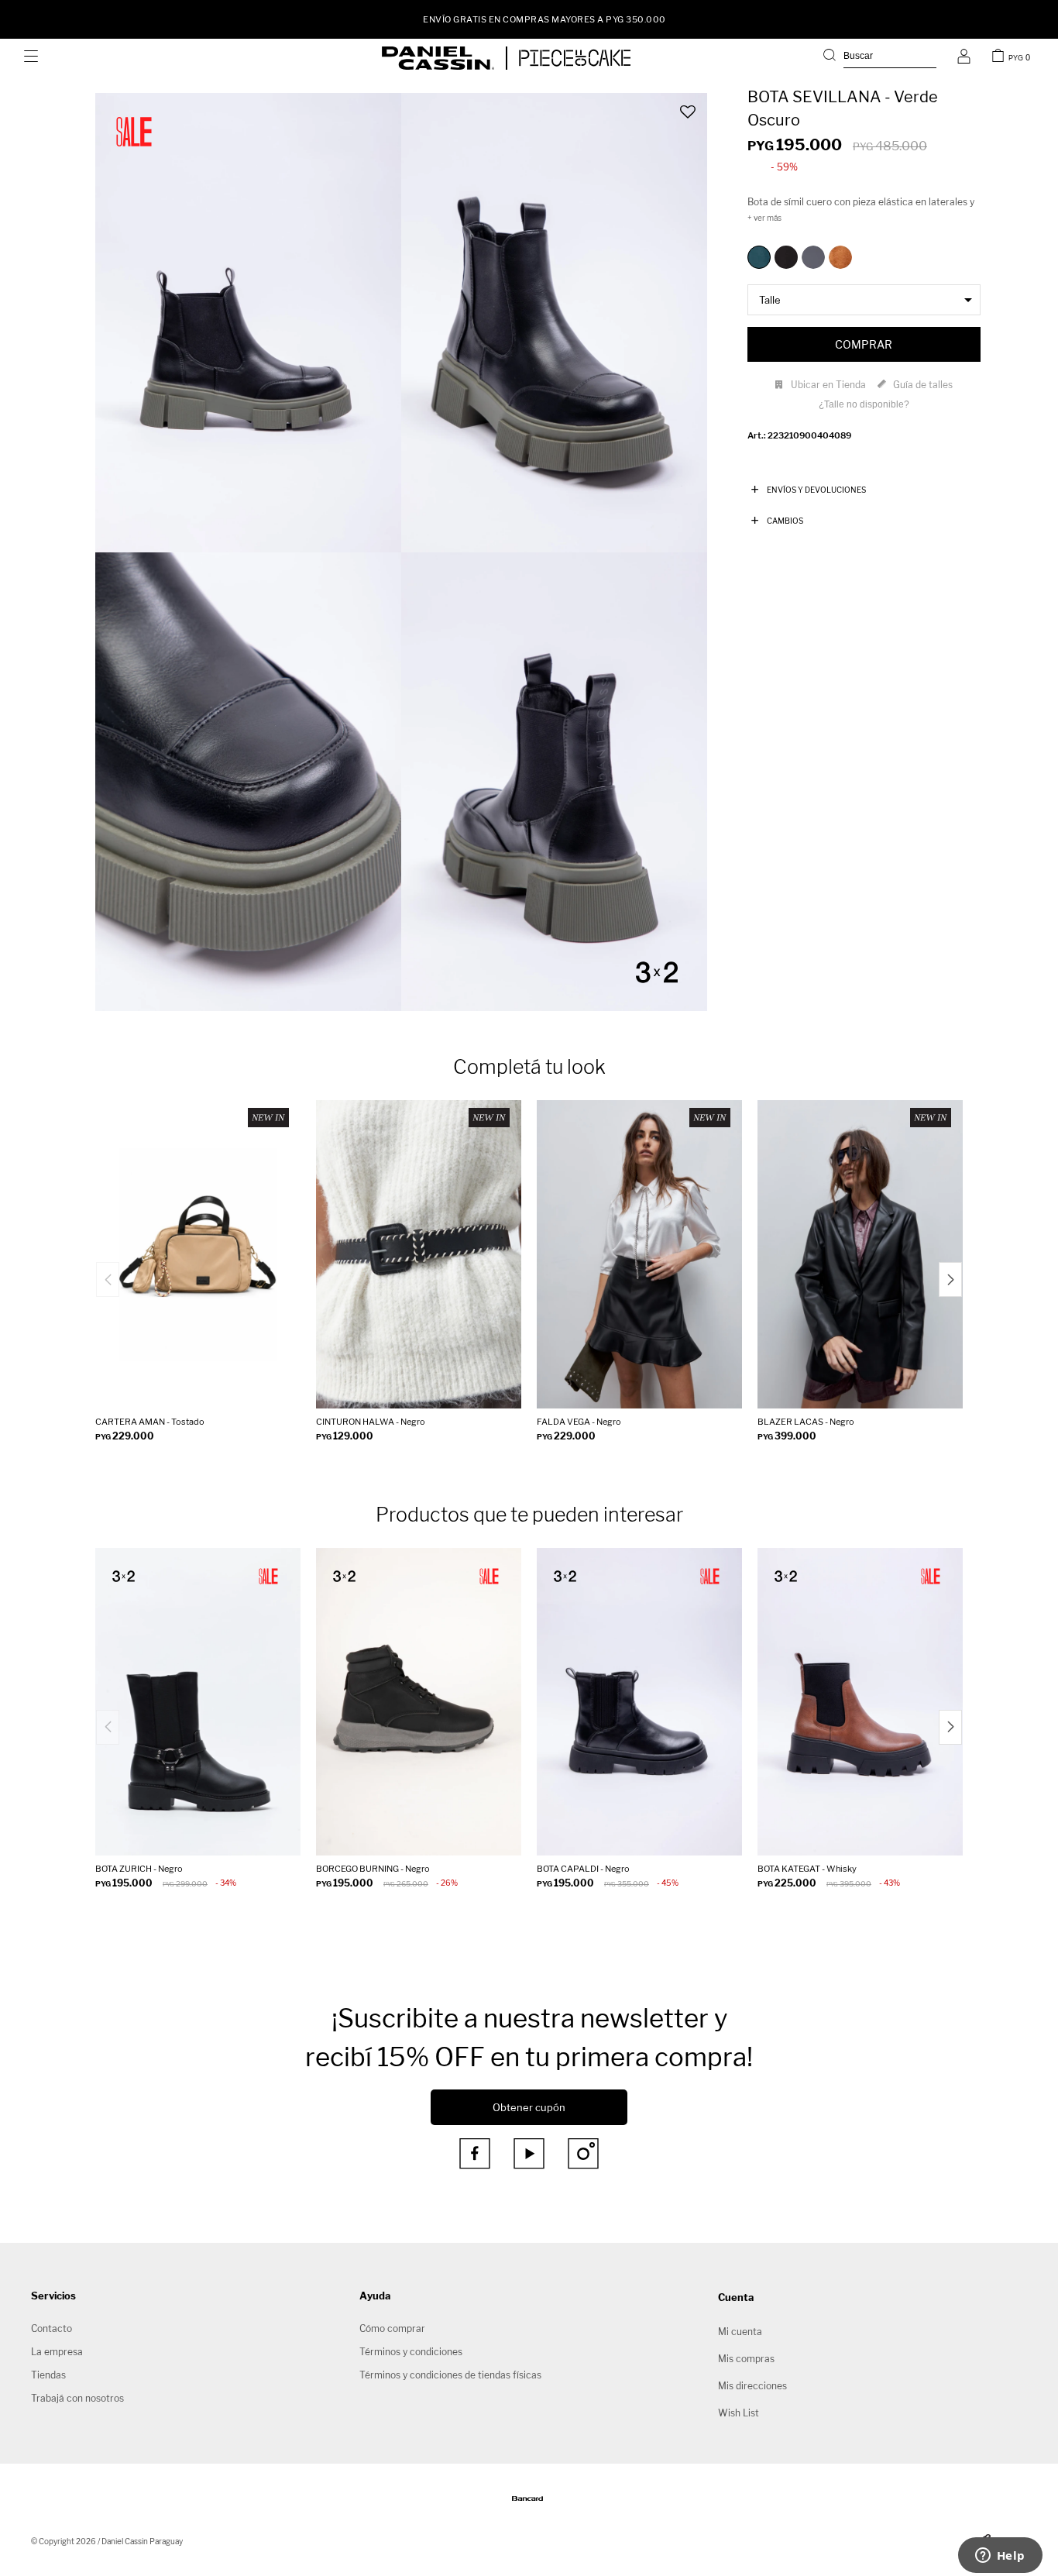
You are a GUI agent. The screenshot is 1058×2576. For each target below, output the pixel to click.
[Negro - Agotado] (786, 257)
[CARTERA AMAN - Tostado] (198, 1254)
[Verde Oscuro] (759, 257)
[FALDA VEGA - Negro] (639, 1254)
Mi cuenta (740, 2332)
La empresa (57, 2352)
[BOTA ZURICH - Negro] (198, 1702)
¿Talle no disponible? (864, 404)
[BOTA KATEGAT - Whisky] (860, 1702)
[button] (880, 58)
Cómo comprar (392, 2328)
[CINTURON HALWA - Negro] (419, 1254)
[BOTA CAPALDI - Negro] (639, 1702)
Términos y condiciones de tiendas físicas (450, 2375)
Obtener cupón (529, 2107)
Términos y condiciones (411, 2352)
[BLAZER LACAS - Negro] (860, 1254)
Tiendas (48, 2375)
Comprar (864, 344)
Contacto (52, 2328)
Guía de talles (923, 385)
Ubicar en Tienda (828, 385)
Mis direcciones (752, 2386)
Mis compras (746, 2359)
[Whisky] (840, 257)
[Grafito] (813, 257)
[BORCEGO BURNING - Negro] (419, 1702)
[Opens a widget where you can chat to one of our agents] (1000, 2557)
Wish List (739, 2413)
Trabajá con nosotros (77, 2398)
